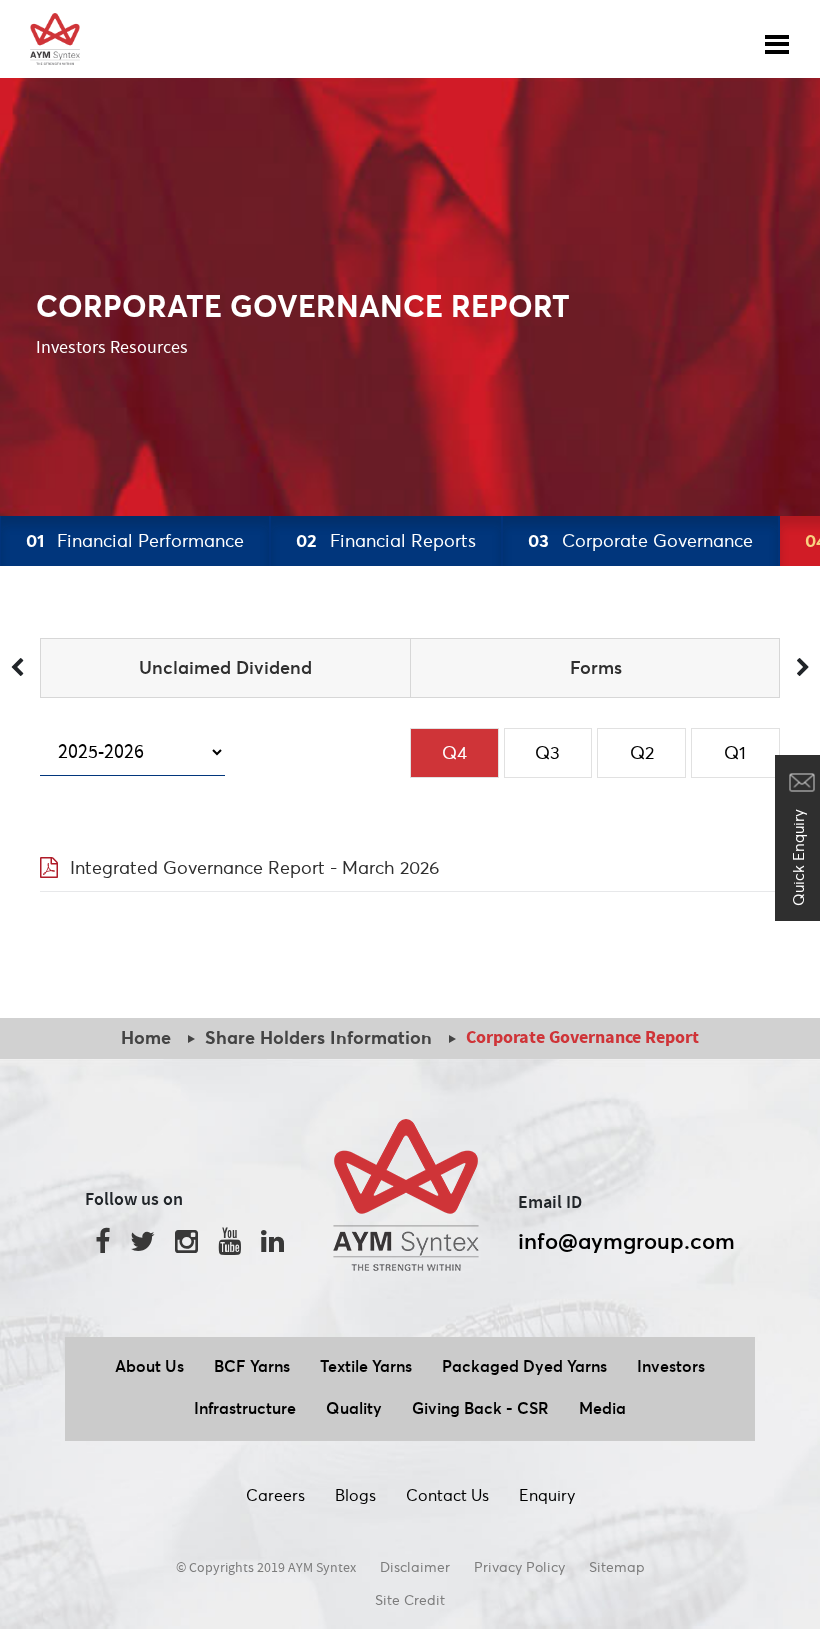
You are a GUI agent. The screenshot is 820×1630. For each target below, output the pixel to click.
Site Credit (410, 1600)
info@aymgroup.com (626, 1241)
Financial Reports (386, 540)
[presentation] (17, 668)
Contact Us (447, 1495)
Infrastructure (245, 1408)
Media (602, 1408)
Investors (671, 1366)
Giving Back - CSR (480, 1408)
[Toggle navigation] (777, 39)
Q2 (642, 752)
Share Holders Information (318, 1037)
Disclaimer (415, 1567)
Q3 (547, 752)
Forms (596, 667)
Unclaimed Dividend (225, 667)
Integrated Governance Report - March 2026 (255, 867)
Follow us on (134, 1200)
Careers (275, 1495)
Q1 (735, 752)
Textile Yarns (366, 1366)
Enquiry (547, 1495)
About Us (149, 1366)
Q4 (454, 752)
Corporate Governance (640, 540)
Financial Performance (135, 540)
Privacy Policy (519, 1567)
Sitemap (617, 1567)
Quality (354, 1408)
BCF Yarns (252, 1366)
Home (146, 1037)
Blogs (355, 1495)
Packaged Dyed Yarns (524, 1366)
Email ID (550, 1203)
